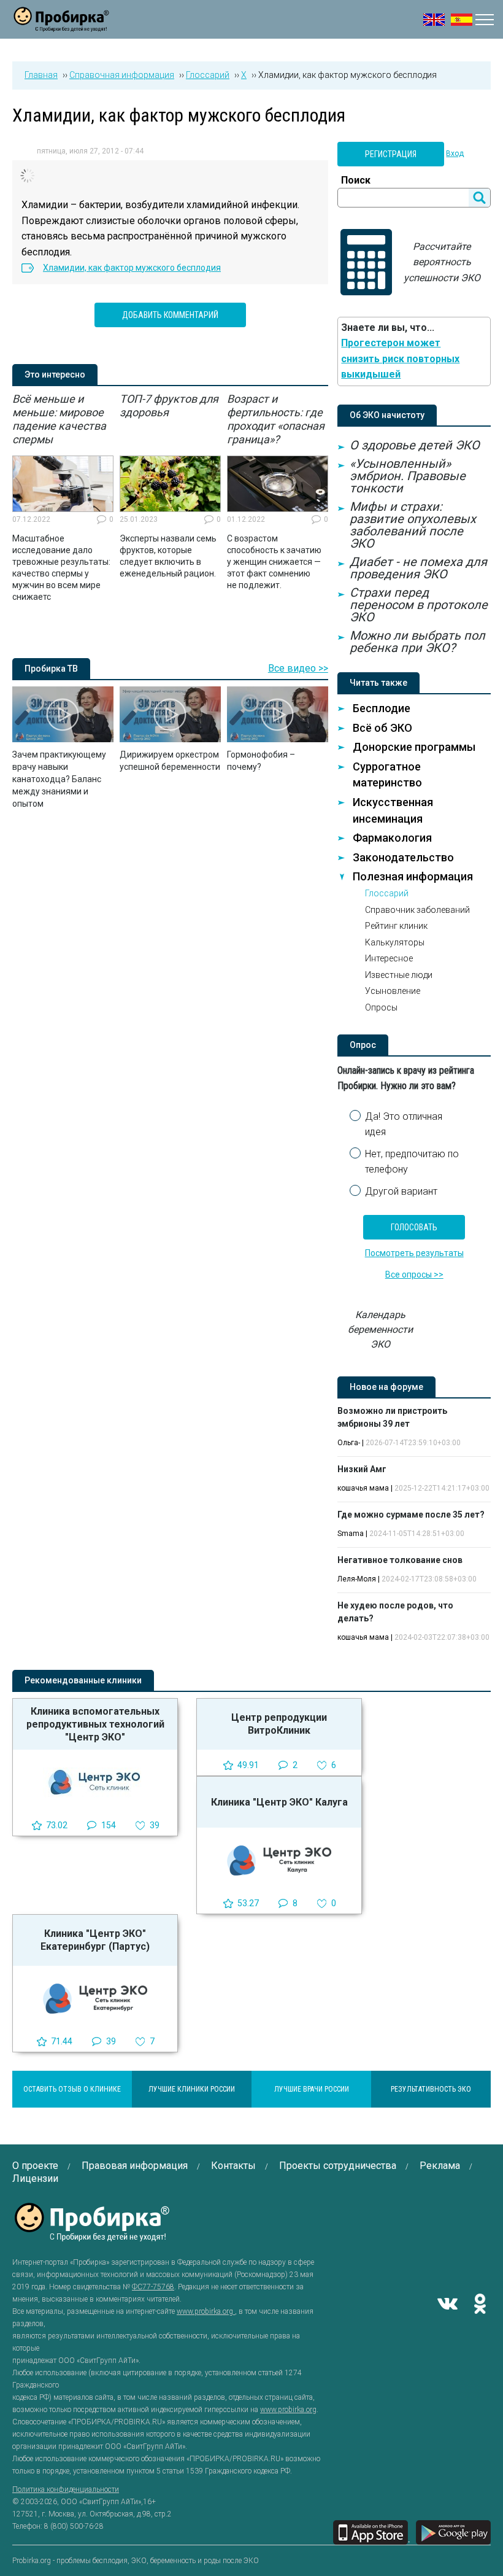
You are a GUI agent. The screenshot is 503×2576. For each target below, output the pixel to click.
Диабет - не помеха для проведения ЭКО (418, 568)
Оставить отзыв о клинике (72, 2089)
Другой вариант (401, 1191)
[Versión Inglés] (462, 20)
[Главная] (61, 24)
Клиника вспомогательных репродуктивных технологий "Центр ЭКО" (95, 1724)
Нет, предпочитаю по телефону (412, 1162)
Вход (455, 153)
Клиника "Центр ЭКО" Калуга (279, 1802)
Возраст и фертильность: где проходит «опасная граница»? (276, 419)
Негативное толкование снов (400, 1560)
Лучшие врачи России (312, 2089)
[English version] (434, 20)
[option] (63, 498)
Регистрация (391, 154)
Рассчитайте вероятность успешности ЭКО (442, 262)
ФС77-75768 (153, 2287)
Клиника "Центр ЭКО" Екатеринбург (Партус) (95, 1940)
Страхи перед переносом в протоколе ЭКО (419, 605)
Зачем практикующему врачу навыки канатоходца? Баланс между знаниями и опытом (59, 779)
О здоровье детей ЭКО (415, 445)
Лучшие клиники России (192, 2089)
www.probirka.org (206, 2311)
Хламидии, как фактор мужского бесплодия (132, 268)
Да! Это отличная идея (404, 1124)
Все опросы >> (414, 1274)
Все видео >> (298, 668)
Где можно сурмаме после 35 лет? (411, 1515)
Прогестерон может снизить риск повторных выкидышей (400, 359)
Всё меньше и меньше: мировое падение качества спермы (59, 419)
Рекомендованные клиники (83, 1680)
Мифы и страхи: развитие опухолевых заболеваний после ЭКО (413, 525)
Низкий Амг (362, 1469)
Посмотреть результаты (414, 1253)
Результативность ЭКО (431, 2089)
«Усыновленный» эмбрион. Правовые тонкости (408, 476)
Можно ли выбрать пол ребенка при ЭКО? (417, 642)
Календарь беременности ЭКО (380, 1329)
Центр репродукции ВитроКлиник (279, 1724)
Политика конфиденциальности (66, 2489)
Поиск (356, 180)
